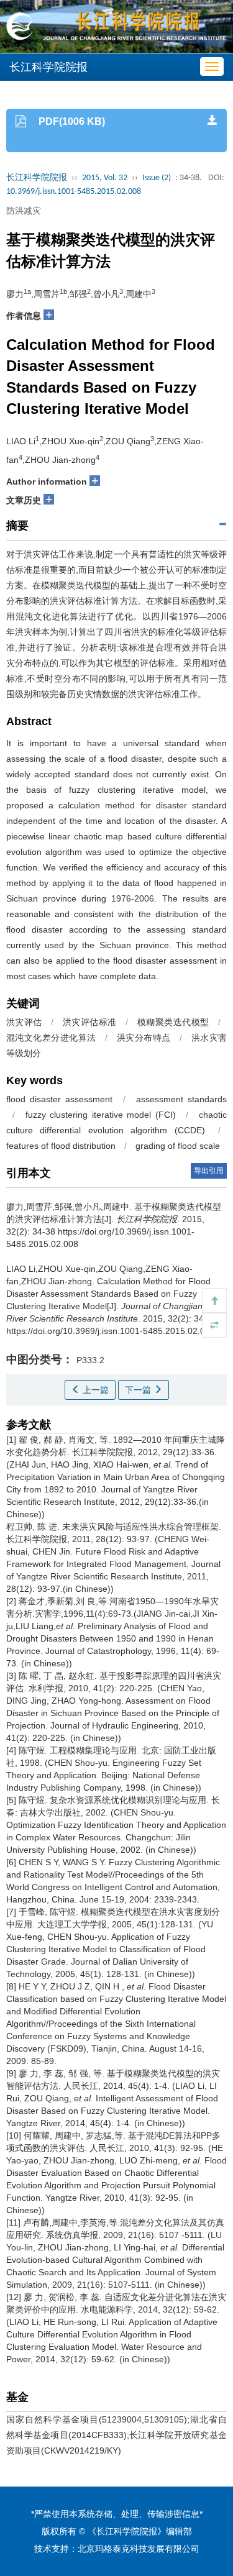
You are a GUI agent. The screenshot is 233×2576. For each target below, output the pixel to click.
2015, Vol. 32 (105, 178)
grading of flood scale (178, 1146)
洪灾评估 (24, 1022)
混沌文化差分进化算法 (51, 1038)
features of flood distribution (61, 1146)
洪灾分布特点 (144, 1038)
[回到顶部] (214, 1300)
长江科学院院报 (37, 178)
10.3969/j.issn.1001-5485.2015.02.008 (74, 192)
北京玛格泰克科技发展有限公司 (139, 2549)
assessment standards (181, 1099)
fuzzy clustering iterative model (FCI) (101, 1115)
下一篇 (139, 1390)
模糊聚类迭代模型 (173, 1022)
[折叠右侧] (214, 1325)
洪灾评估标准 (90, 1022)
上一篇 (94, 1390)
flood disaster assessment (59, 1099)
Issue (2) (157, 178)
